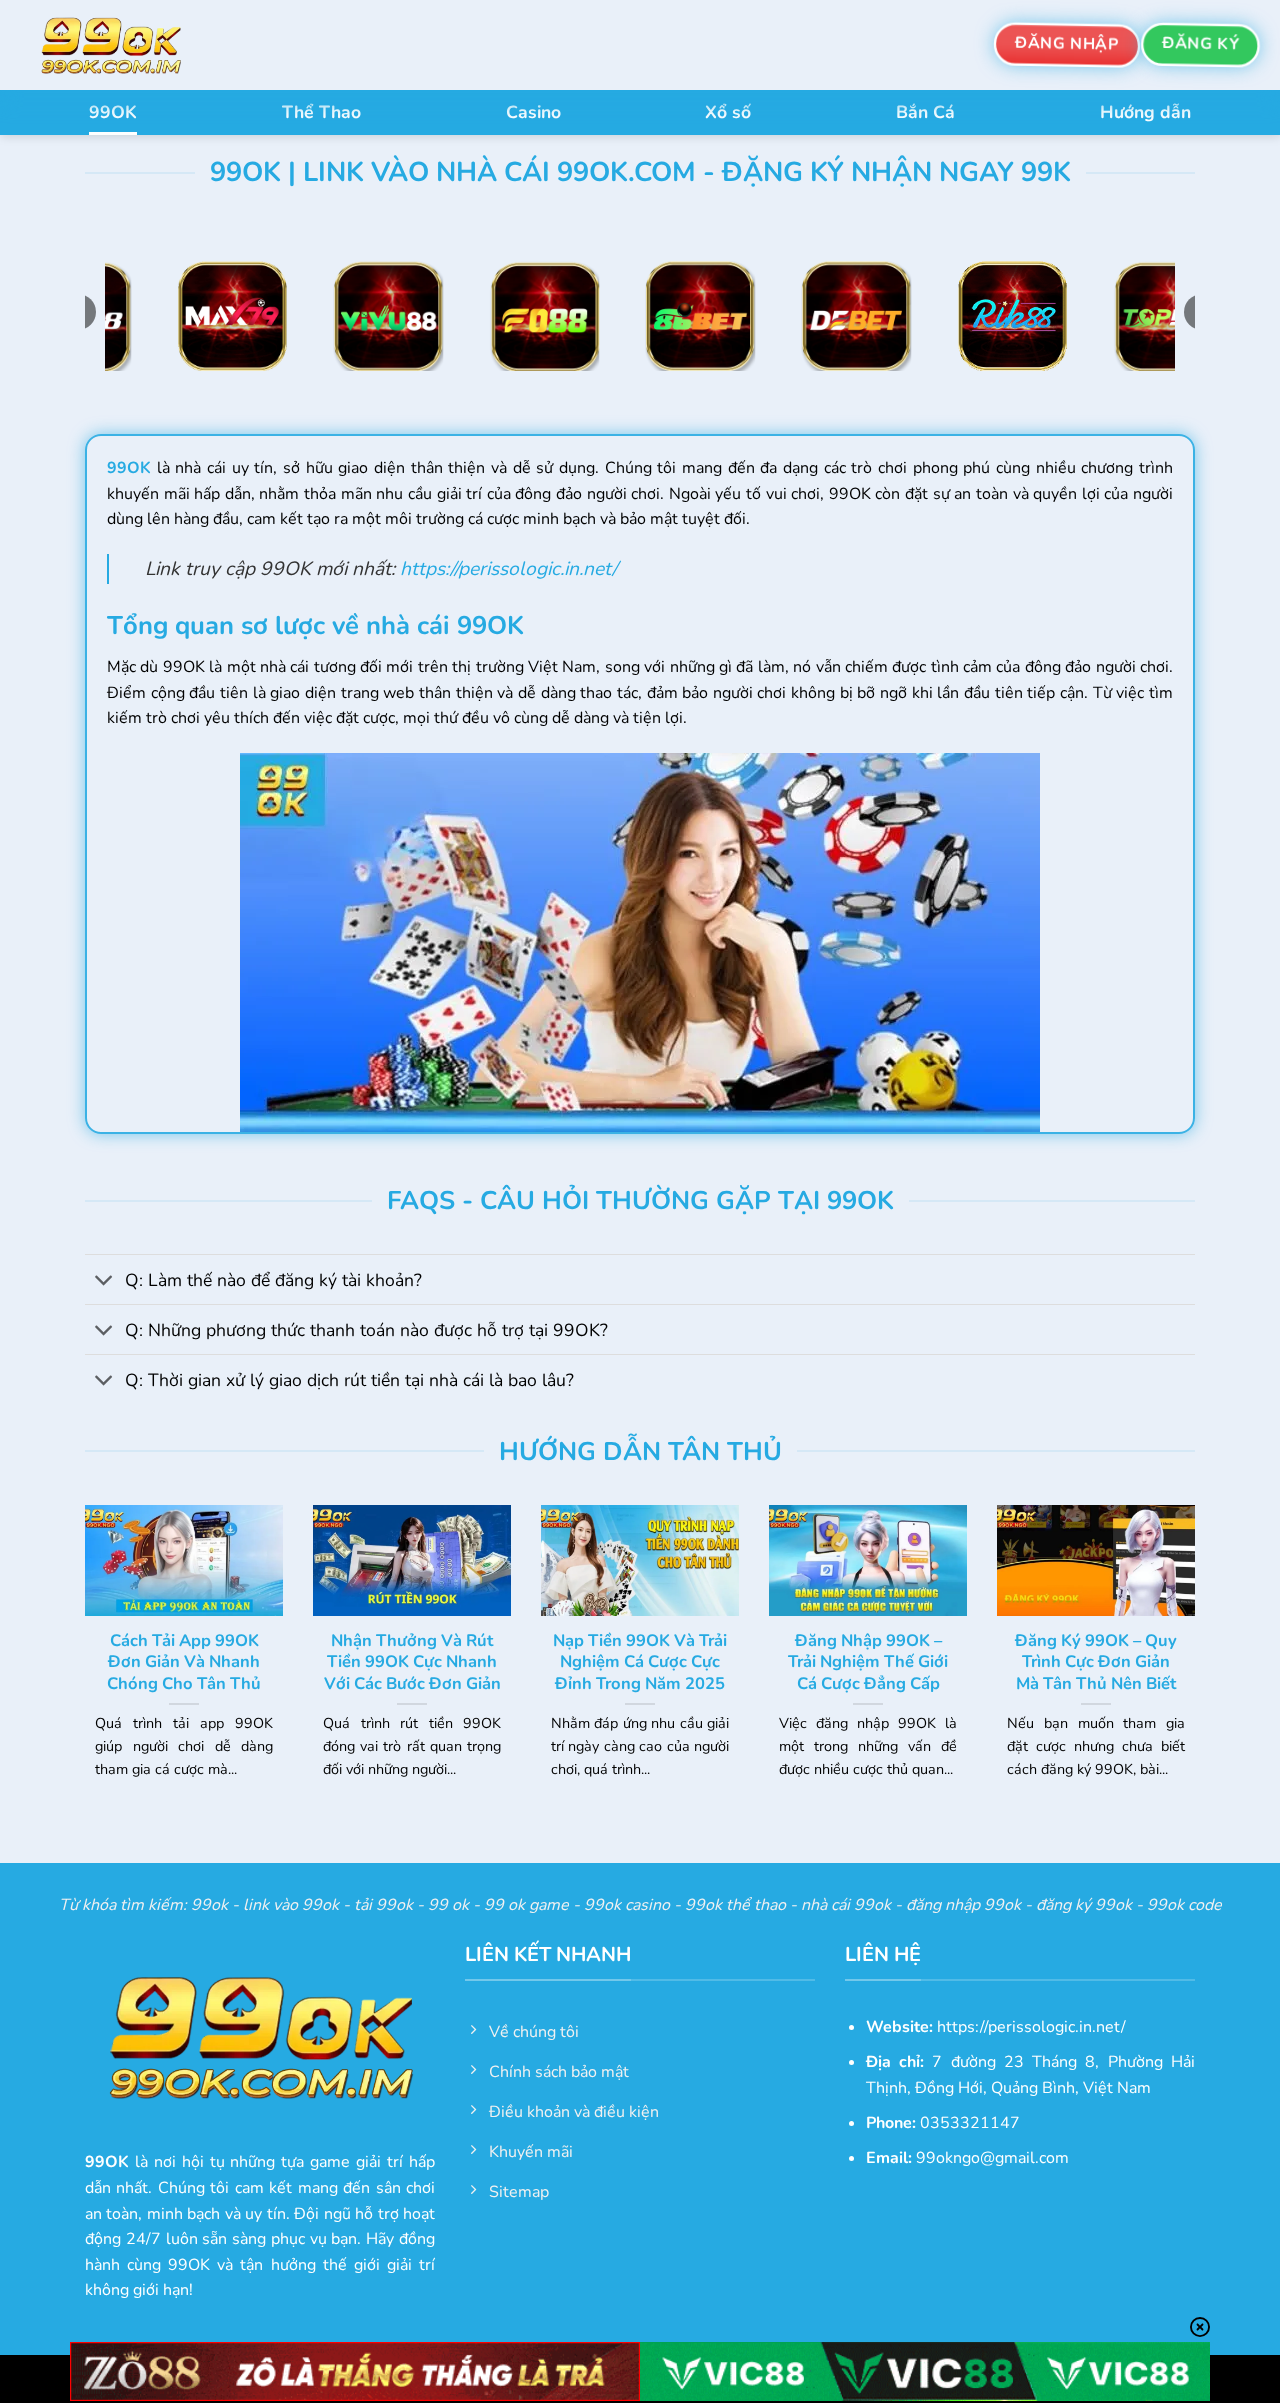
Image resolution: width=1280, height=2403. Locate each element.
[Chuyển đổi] (104, 1281)
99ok (209, 1905)
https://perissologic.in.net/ (508, 569)
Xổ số (728, 112)
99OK (113, 112)
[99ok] (130, 45)
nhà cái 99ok (846, 1905)
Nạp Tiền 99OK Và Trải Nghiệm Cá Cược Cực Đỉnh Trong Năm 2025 (640, 1662)
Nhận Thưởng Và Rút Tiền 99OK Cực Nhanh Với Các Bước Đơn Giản (412, 1662)
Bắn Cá (925, 112)
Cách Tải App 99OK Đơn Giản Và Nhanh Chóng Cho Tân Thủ (184, 1662)
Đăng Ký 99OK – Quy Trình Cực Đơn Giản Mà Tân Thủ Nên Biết (1096, 1662)
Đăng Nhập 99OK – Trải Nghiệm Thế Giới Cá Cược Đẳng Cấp (868, 1662)
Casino (533, 112)
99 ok (448, 1905)
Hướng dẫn (1145, 112)
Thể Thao (321, 112)
